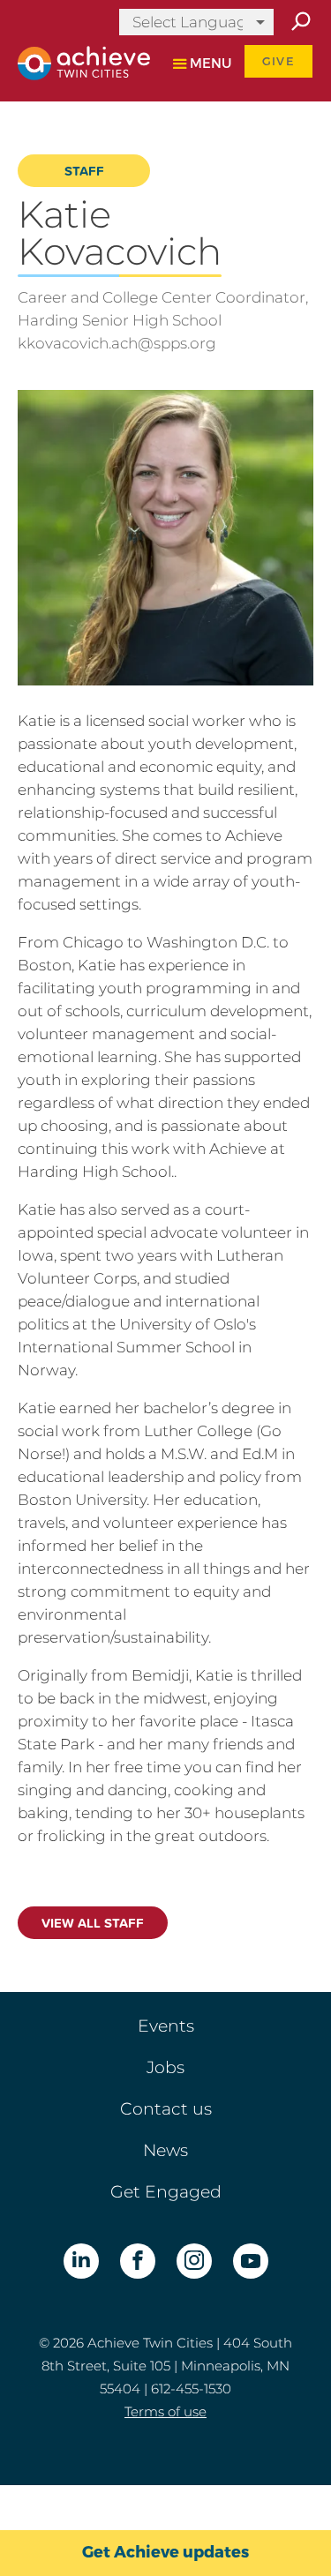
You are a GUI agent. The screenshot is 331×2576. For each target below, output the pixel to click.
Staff (84, 171)
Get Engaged (166, 2192)
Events (166, 2026)
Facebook (138, 2261)
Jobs (165, 2067)
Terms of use (165, 2411)
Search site (300, 22)
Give (278, 61)
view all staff (93, 1923)
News (165, 2150)
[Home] (77, 63)
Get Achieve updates (165, 2552)
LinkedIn (81, 2261)
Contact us (166, 2109)
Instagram (194, 2261)
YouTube (251, 2261)
